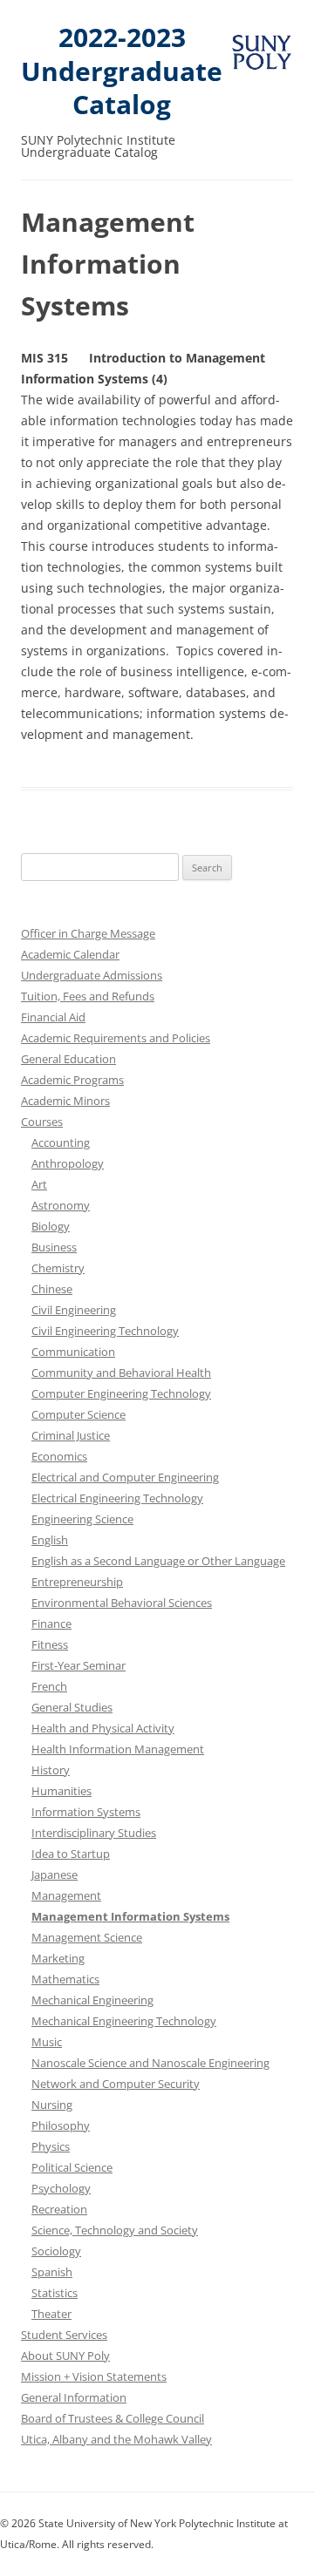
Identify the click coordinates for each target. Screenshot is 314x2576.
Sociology (56, 2251)
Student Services (64, 2335)
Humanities (61, 1791)
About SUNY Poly (65, 2356)
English (50, 1540)
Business (54, 1247)
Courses (42, 1122)
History (51, 1770)
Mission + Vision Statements (94, 2376)
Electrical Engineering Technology (117, 1498)
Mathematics (65, 1979)
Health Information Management (118, 1749)
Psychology (61, 2188)
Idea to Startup (71, 1854)
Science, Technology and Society (115, 2230)
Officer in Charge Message (88, 933)
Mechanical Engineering (92, 2000)
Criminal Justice (71, 1435)
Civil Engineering (74, 1310)
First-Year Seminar (78, 1665)
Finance (51, 1624)
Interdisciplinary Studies (94, 1833)
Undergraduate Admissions (92, 975)
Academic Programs (72, 1080)
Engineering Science (82, 1519)
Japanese (55, 1874)
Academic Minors (65, 1101)
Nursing (52, 2105)
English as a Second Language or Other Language (158, 1561)
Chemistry (58, 1268)
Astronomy (61, 1205)
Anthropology (68, 1163)
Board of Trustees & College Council (113, 2418)
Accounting (61, 1142)
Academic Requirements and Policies (116, 1038)
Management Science (87, 1937)
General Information (74, 2397)
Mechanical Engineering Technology (124, 2021)
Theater (51, 2314)
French (49, 1686)
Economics (59, 1456)
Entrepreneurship (77, 1582)
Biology (51, 1226)
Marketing (58, 1958)
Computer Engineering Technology (121, 1393)
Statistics (55, 2293)
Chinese (52, 1289)
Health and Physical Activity (103, 1728)
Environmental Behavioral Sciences (122, 1603)
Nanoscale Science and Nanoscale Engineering (150, 2063)
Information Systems (86, 1812)
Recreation (59, 2209)
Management (66, 1895)
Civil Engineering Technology (105, 1331)
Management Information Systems (130, 1916)
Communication (73, 1352)
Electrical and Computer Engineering (125, 1477)
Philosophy (61, 2125)
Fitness (50, 1644)
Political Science (72, 2167)
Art (39, 1184)
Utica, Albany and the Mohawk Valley (116, 2439)
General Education (68, 1059)
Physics (51, 2146)
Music (47, 2042)
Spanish (52, 2272)
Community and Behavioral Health (121, 1373)
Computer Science (78, 1414)
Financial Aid (53, 1017)
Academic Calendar (70, 954)
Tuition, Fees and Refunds (88, 996)
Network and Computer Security (116, 2084)
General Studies (72, 1707)
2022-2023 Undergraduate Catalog (122, 71)
